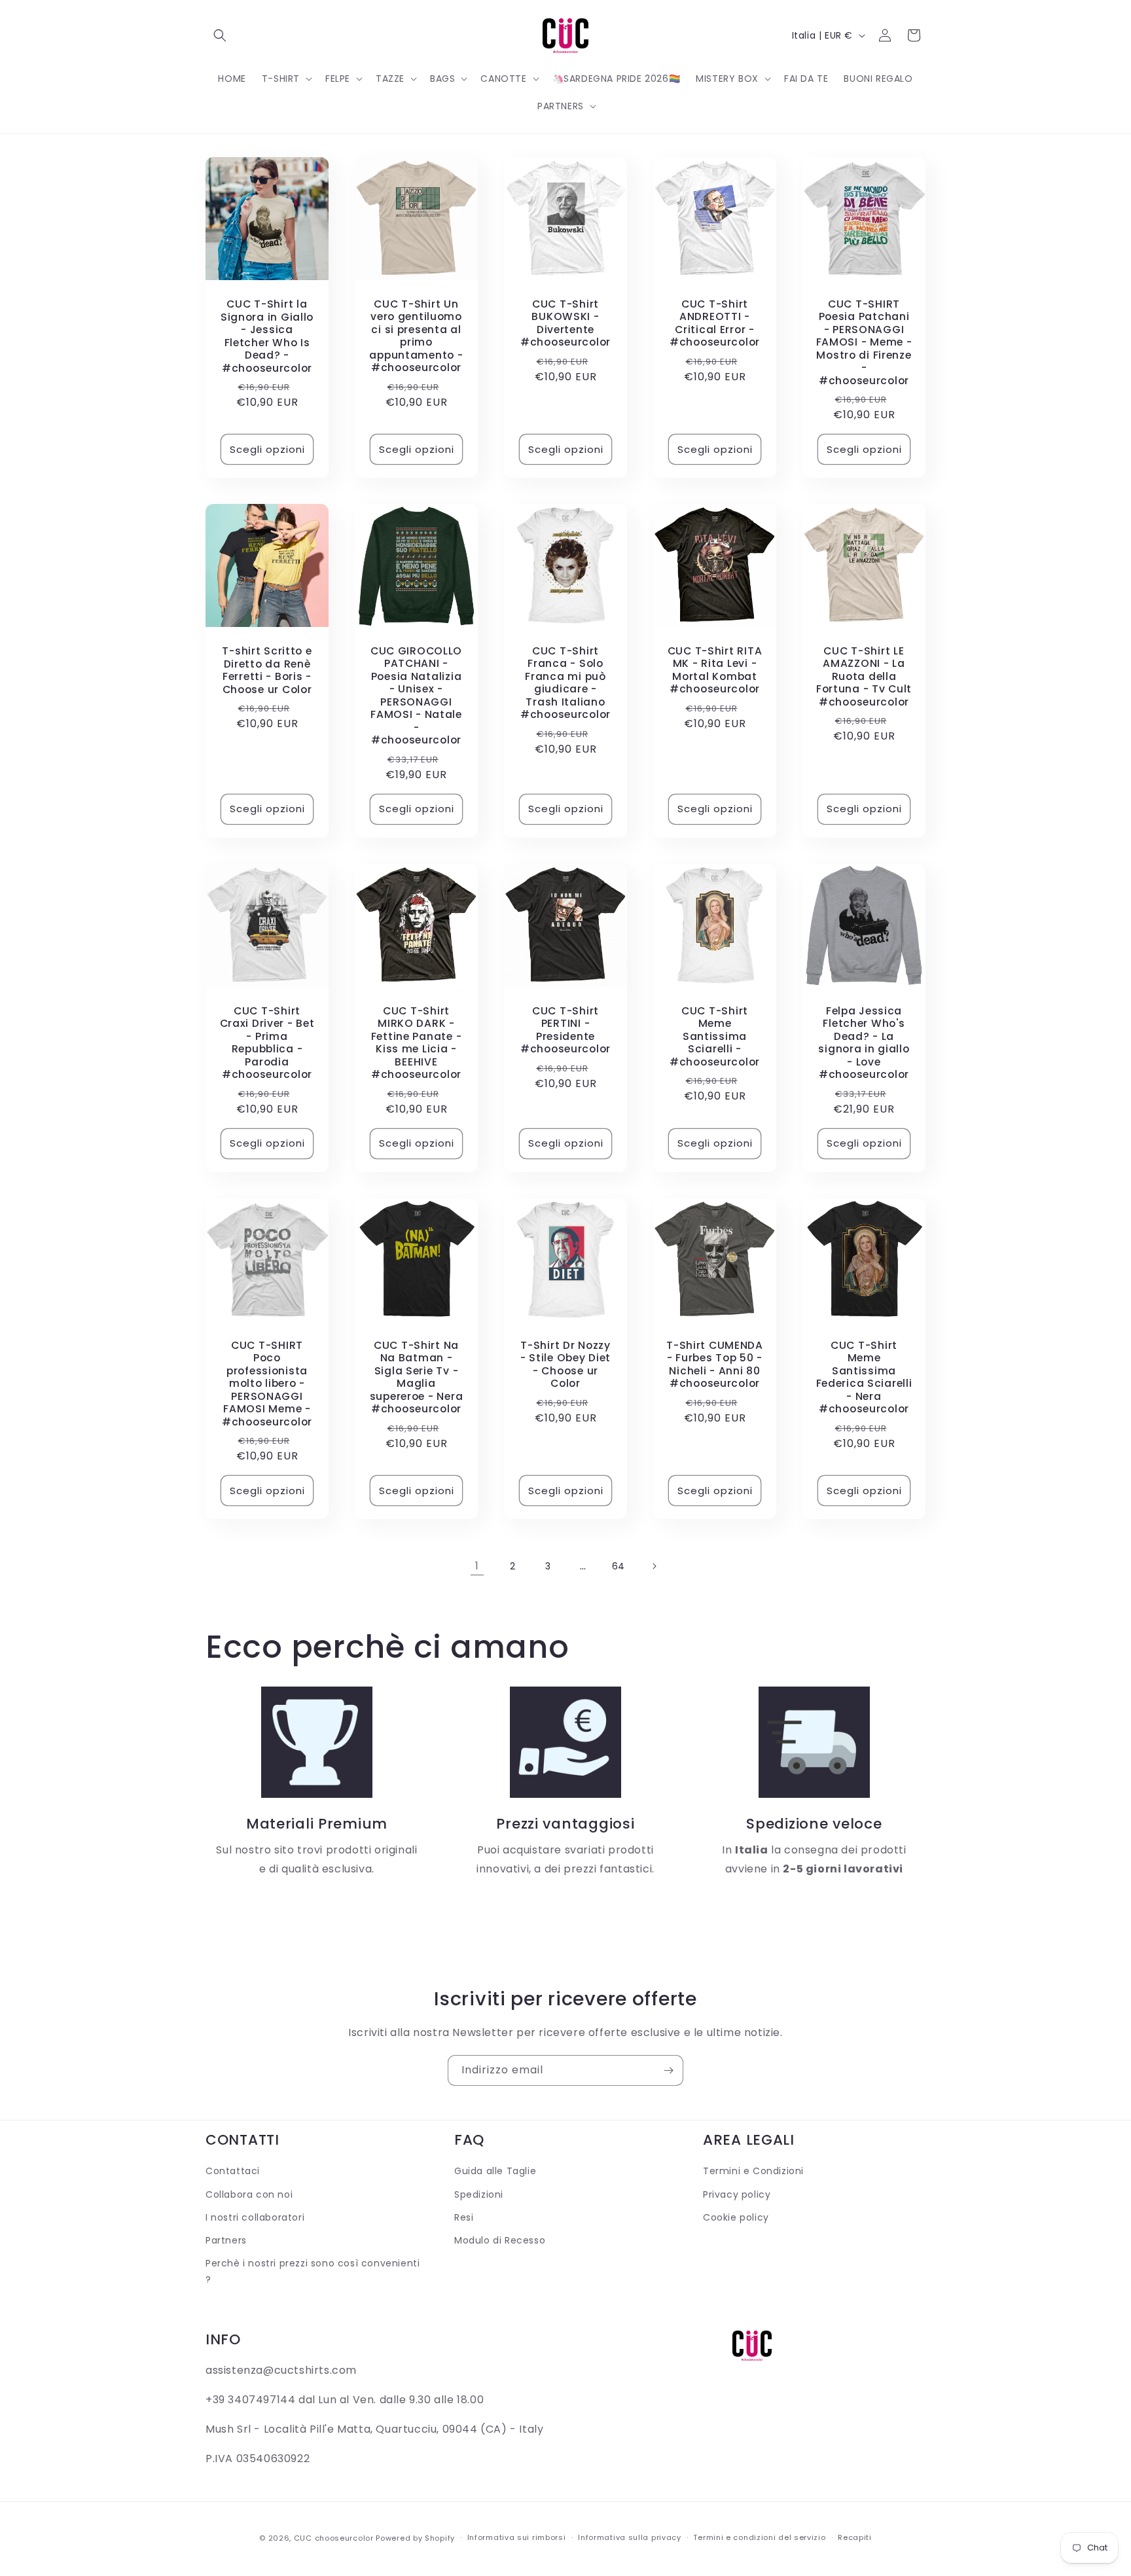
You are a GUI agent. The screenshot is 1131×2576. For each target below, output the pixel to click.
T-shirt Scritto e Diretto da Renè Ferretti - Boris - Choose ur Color (267, 670)
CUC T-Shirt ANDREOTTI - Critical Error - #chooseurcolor (715, 323)
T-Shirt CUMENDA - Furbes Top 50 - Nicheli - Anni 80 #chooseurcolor (715, 1365)
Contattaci (233, 2171)
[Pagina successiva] (654, 1566)
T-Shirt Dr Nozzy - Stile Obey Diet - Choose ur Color (565, 1365)
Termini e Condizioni (753, 2171)
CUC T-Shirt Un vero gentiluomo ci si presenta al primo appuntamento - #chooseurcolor (416, 336)
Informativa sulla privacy (630, 2537)
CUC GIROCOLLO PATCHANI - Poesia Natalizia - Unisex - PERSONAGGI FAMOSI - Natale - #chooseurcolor (416, 696)
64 (619, 1566)
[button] (220, 35)
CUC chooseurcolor (334, 2538)
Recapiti (855, 2537)
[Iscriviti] (668, 2070)
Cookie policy (736, 2217)
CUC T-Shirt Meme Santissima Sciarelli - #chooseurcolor (715, 1036)
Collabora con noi (249, 2194)
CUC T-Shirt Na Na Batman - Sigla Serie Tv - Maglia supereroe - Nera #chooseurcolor (417, 1377)
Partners (226, 2240)
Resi (464, 2217)
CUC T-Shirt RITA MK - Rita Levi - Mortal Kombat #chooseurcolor (715, 670)
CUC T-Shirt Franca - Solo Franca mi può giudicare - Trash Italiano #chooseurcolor (565, 683)
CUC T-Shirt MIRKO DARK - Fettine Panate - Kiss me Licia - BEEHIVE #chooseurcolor (417, 1043)
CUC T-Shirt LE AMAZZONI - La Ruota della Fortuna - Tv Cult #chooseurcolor (864, 676)
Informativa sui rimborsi (517, 2537)
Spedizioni (479, 2194)
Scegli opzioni (267, 449)
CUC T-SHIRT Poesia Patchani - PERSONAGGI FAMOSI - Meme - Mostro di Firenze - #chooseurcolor (864, 342)
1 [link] (477, 1566)
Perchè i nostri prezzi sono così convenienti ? (313, 2271)
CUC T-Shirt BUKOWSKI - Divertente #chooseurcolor (565, 323)
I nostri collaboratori (255, 2217)
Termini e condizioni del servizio (759, 2537)
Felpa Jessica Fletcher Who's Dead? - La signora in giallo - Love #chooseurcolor (864, 1043)
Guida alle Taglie (495, 2171)
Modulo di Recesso (500, 2240)
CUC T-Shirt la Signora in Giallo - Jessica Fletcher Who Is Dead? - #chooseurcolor (267, 336)
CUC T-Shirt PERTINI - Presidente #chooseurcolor (565, 1030)
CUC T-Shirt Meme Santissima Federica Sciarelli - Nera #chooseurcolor (864, 1377)
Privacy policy (737, 2194)
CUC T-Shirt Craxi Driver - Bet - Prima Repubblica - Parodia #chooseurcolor (267, 1043)
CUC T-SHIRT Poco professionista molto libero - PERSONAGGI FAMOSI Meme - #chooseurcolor (267, 1384)
